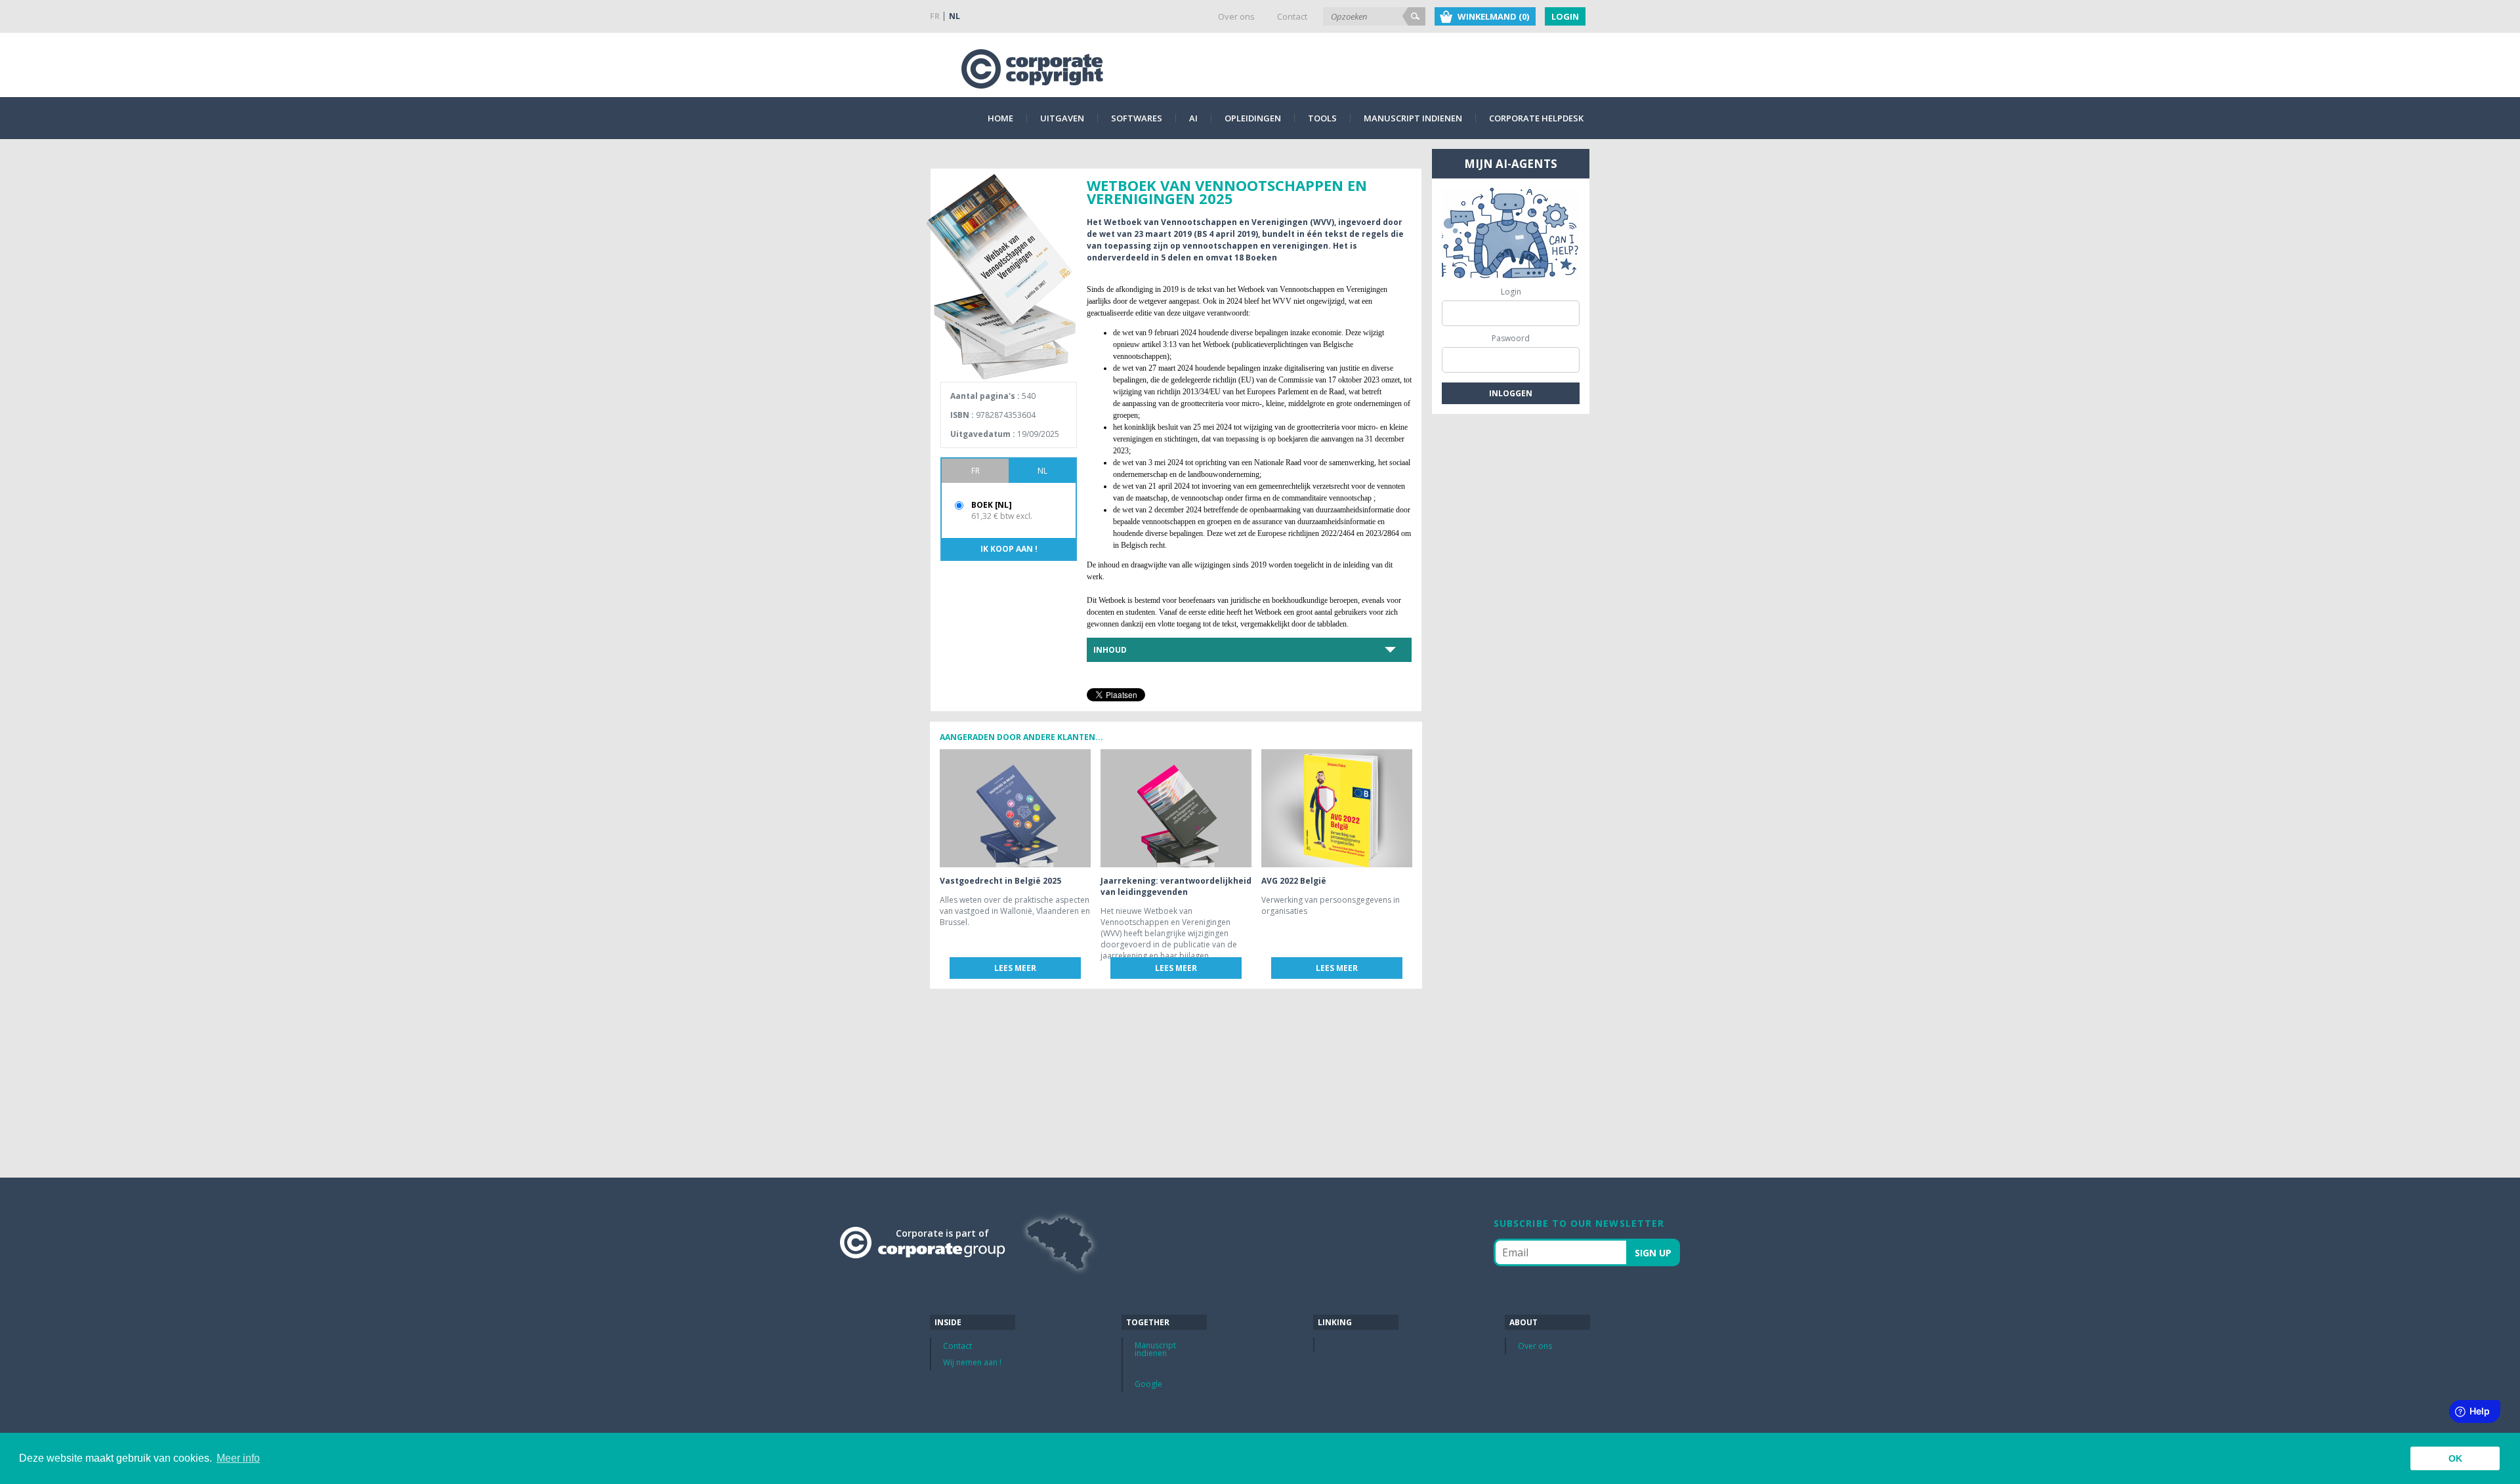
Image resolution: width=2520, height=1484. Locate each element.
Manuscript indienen (1413, 118)
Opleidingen (1253, 118)
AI (1193, 118)
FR (935, 16)
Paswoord (1511, 338)
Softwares (1137, 118)
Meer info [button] (238, 1458)
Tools (1322, 118)
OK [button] (2455, 1458)
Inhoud (1110, 650)
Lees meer (1015, 968)
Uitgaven (1062, 118)
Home (1000, 118)
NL (955, 16)
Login (1565, 16)
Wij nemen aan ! (972, 1362)
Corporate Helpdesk (1536, 118)
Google (1148, 1384)
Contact (1292, 16)
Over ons (1236, 16)
